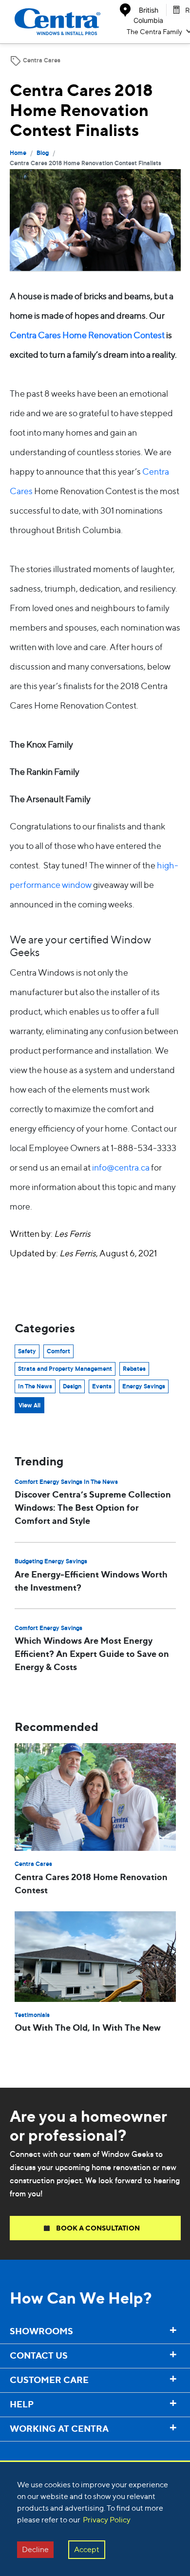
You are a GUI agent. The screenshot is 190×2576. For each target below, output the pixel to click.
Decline (35, 2549)
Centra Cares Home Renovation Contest (87, 335)
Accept (87, 2549)
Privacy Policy (107, 2520)
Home (18, 154)
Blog (43, 154)
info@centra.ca (121, 1167)
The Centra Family (154, 31)
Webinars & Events (36, 2452)
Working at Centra (35, 2448)
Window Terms (29, 2450)
